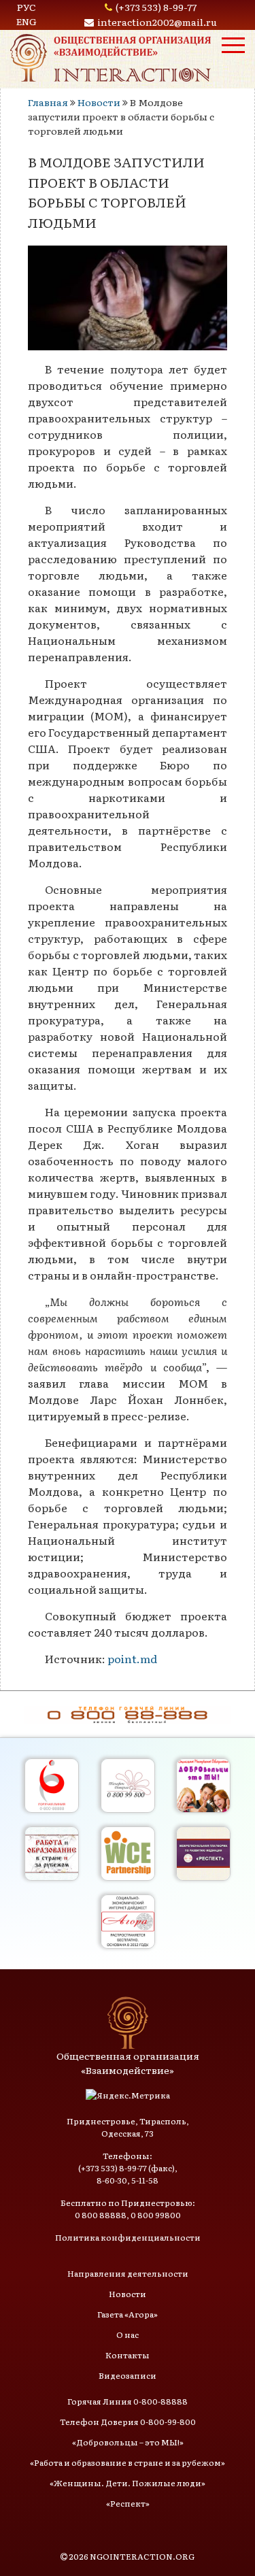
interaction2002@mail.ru (157, 22)
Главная (48, 102)
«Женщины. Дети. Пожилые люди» (128, 2483)
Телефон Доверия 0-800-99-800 (128, 2422)
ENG (27, 21)
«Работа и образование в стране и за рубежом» (128, 2462)
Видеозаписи (128, 2375)
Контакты (128, 2355)
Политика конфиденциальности (128, 2237)
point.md (132, 1658)
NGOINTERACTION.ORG (142, 2556)
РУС (27, 7)
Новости (99, 102)
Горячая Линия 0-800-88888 (128, 2401)
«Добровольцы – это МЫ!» (128, 2442)
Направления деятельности (128, 2273)
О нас (128, 2335)
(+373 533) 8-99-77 (156, 7)
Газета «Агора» (128, 2314)
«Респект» (128, 2503)
